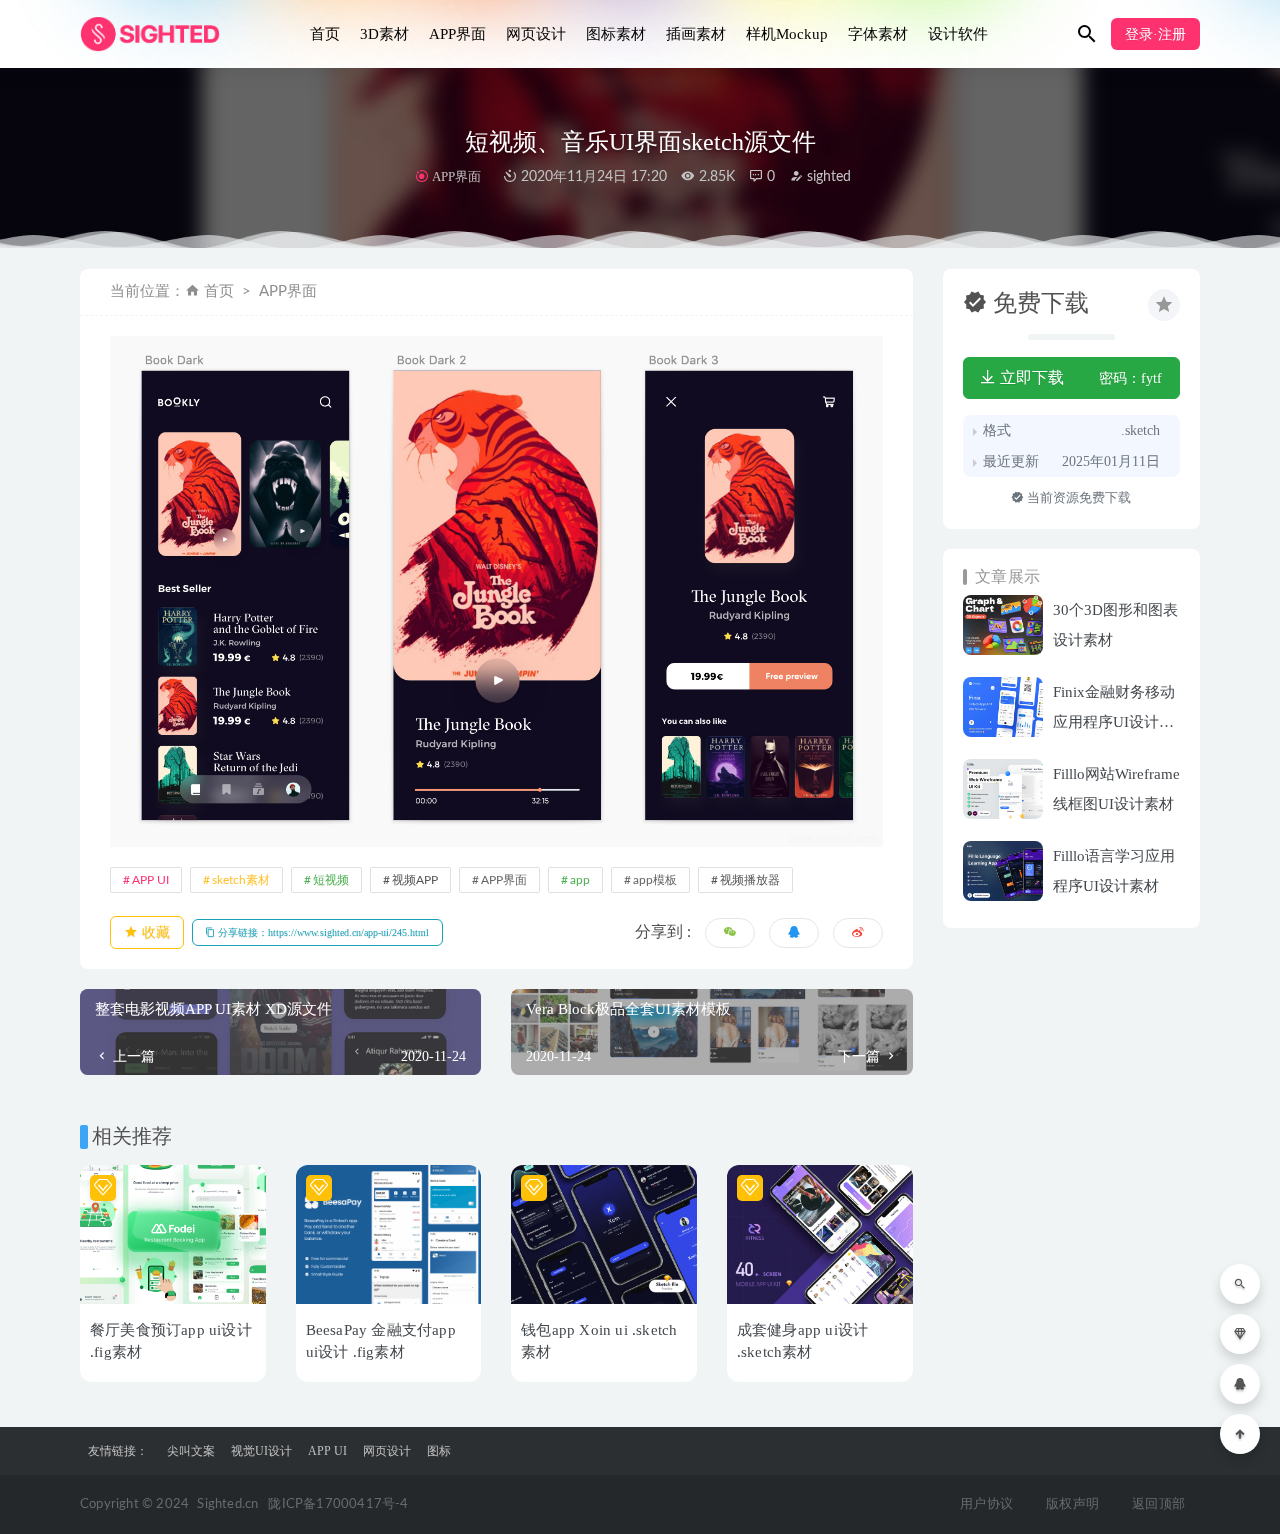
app (580, 880)
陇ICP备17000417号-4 (338, 1504)
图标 (439, 1451)
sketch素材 (241, 880)
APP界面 (457, 34)
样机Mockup (787, 34)
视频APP (415, 880)
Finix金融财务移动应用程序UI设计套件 (1114, 722)
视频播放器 (750, 880)
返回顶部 (1158, 1504)
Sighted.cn (227, 1504)
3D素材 (384, 34)
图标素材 (616, 34)
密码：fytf (1130, 378)
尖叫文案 (191, 1451)
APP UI (150, 880)
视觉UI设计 (261, 1451)
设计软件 (958, 34)
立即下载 (1030, 377)
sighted (827, 177)
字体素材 (878, 34)
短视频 (331, 880)
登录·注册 (1155, 34)
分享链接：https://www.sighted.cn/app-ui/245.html (322, 932)
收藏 (154, 932)
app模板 (655, 880)
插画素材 (696, 34)
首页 (325, 34)
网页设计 (536, 34)
